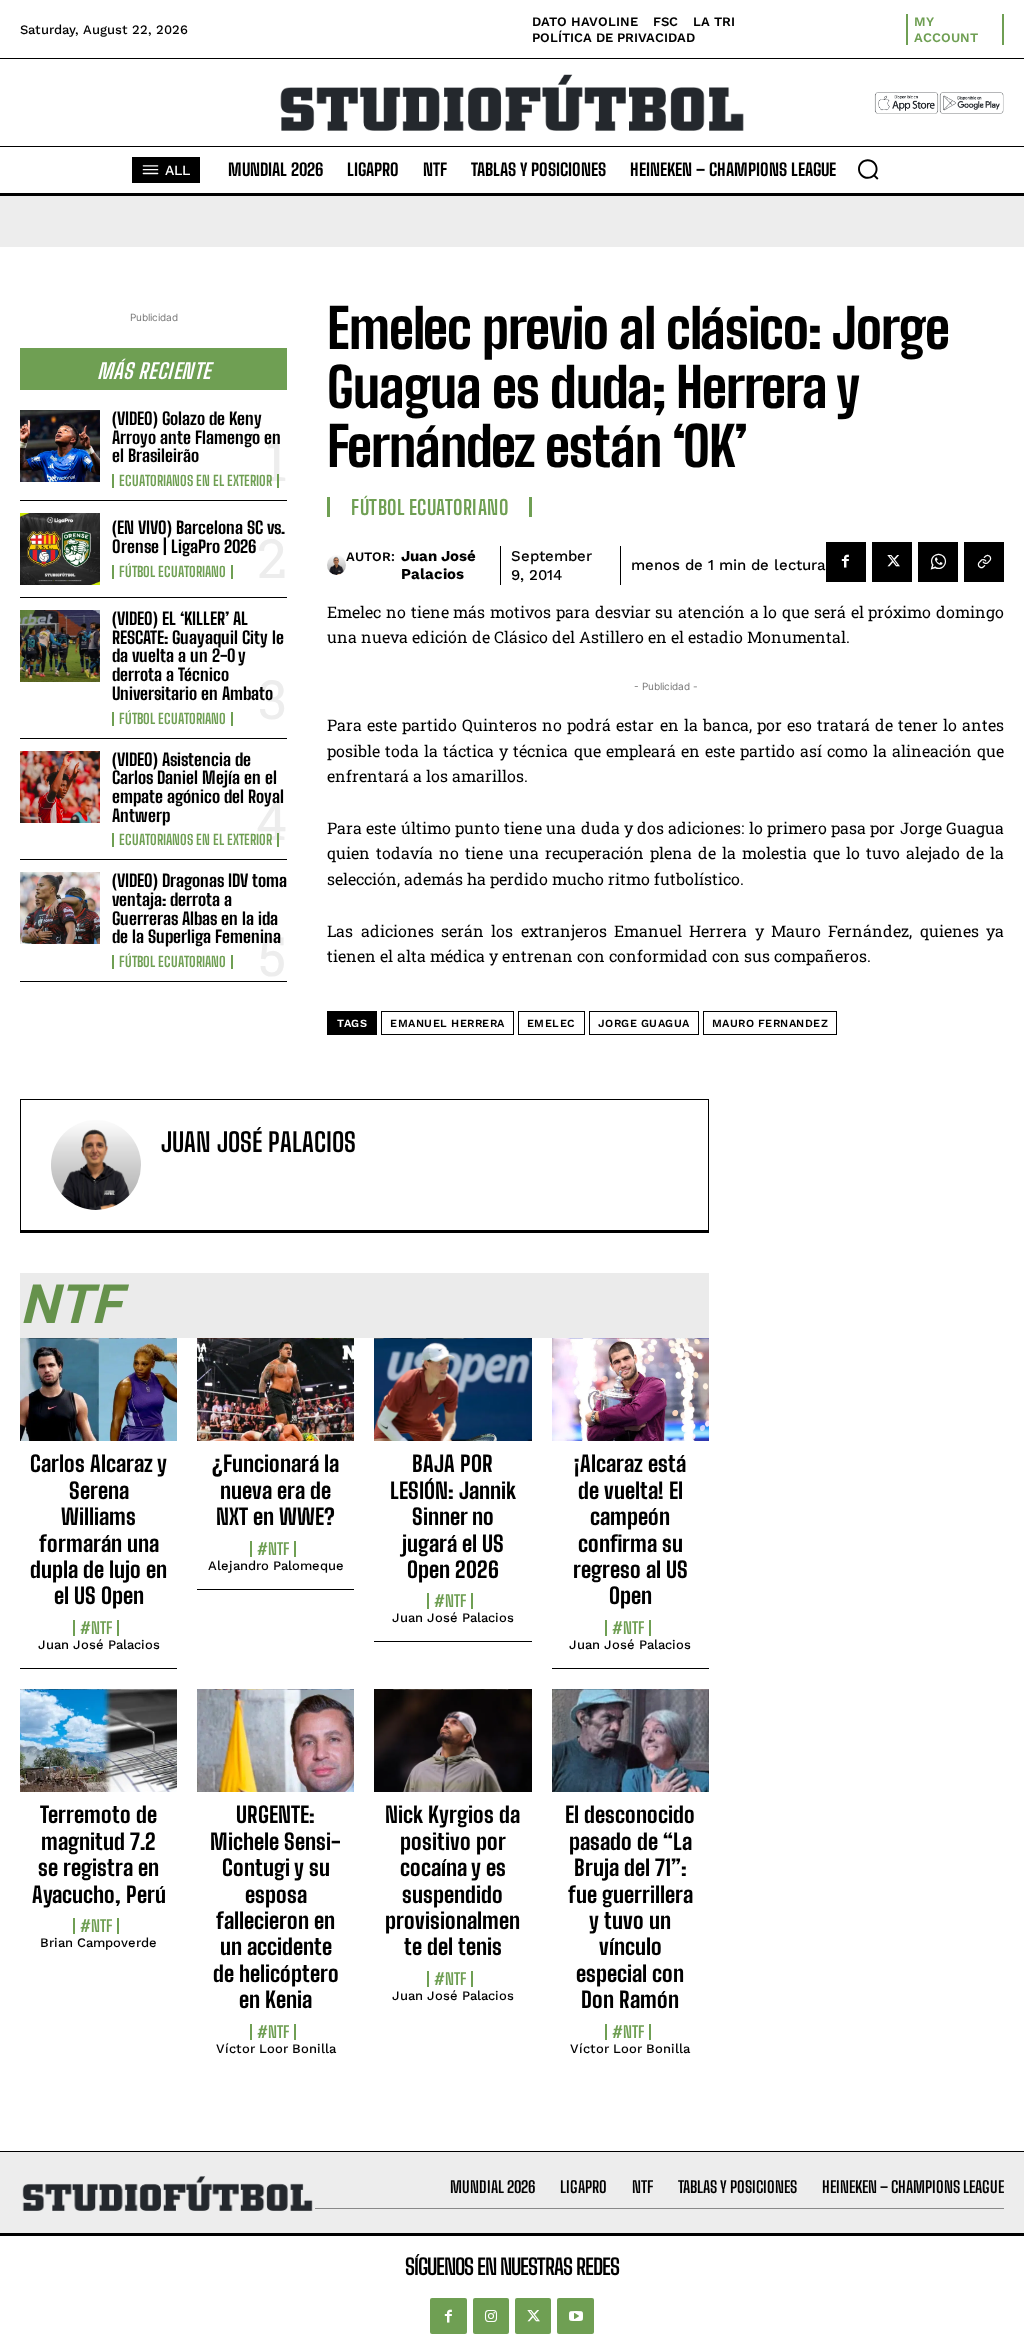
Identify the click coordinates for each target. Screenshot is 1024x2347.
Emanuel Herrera (447, 1023)
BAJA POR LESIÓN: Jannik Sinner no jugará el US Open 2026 (453, 1516)
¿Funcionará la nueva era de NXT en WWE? (275, 1490)
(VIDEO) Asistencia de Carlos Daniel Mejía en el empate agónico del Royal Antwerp (198, 787)
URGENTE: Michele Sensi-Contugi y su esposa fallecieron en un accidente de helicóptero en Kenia (275, 1907)
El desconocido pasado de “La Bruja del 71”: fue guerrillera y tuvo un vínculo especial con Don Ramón (630, 1907)
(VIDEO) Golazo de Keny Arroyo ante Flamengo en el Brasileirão (196, 437)
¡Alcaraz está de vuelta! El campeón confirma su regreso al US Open (630, 1529)
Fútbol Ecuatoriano (172, 572)
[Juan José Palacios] (336, 565)
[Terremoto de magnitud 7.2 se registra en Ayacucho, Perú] (98, 1752)
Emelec (551, 1023)
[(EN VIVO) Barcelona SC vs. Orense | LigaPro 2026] (60, 549)
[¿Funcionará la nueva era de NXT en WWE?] (275, 1401)
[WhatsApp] (938, 562)
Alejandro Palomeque (276, 1565)
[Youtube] (575, 2316)
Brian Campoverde (98, 1942)
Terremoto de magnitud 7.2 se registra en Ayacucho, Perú (99, 1854)
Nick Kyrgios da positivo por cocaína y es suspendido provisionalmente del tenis (452, 1880)
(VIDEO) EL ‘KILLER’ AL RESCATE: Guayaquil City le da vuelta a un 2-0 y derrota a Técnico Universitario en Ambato (198, 656)
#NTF (96, 1628)
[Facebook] (846, 562)
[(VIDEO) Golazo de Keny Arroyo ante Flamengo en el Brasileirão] (60, 446)
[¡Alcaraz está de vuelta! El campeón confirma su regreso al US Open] (630, 1401)
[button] (868, 169)
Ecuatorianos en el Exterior (195, 481)
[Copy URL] (984, 562)
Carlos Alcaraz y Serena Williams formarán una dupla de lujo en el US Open (98, 1529)
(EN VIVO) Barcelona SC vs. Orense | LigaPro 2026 (198, 537)
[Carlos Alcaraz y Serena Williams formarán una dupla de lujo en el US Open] (98, 1401)
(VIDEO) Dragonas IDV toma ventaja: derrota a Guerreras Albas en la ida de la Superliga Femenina (199, 908)
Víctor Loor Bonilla (276, 2048)
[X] (892, 562)
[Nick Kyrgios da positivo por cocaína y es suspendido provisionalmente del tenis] (452, 1752)
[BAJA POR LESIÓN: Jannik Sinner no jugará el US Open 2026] (452, 1401)
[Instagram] (491, 2316)
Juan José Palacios (438, 565)
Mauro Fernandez (770, 1023)
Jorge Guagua (644, 1023)
